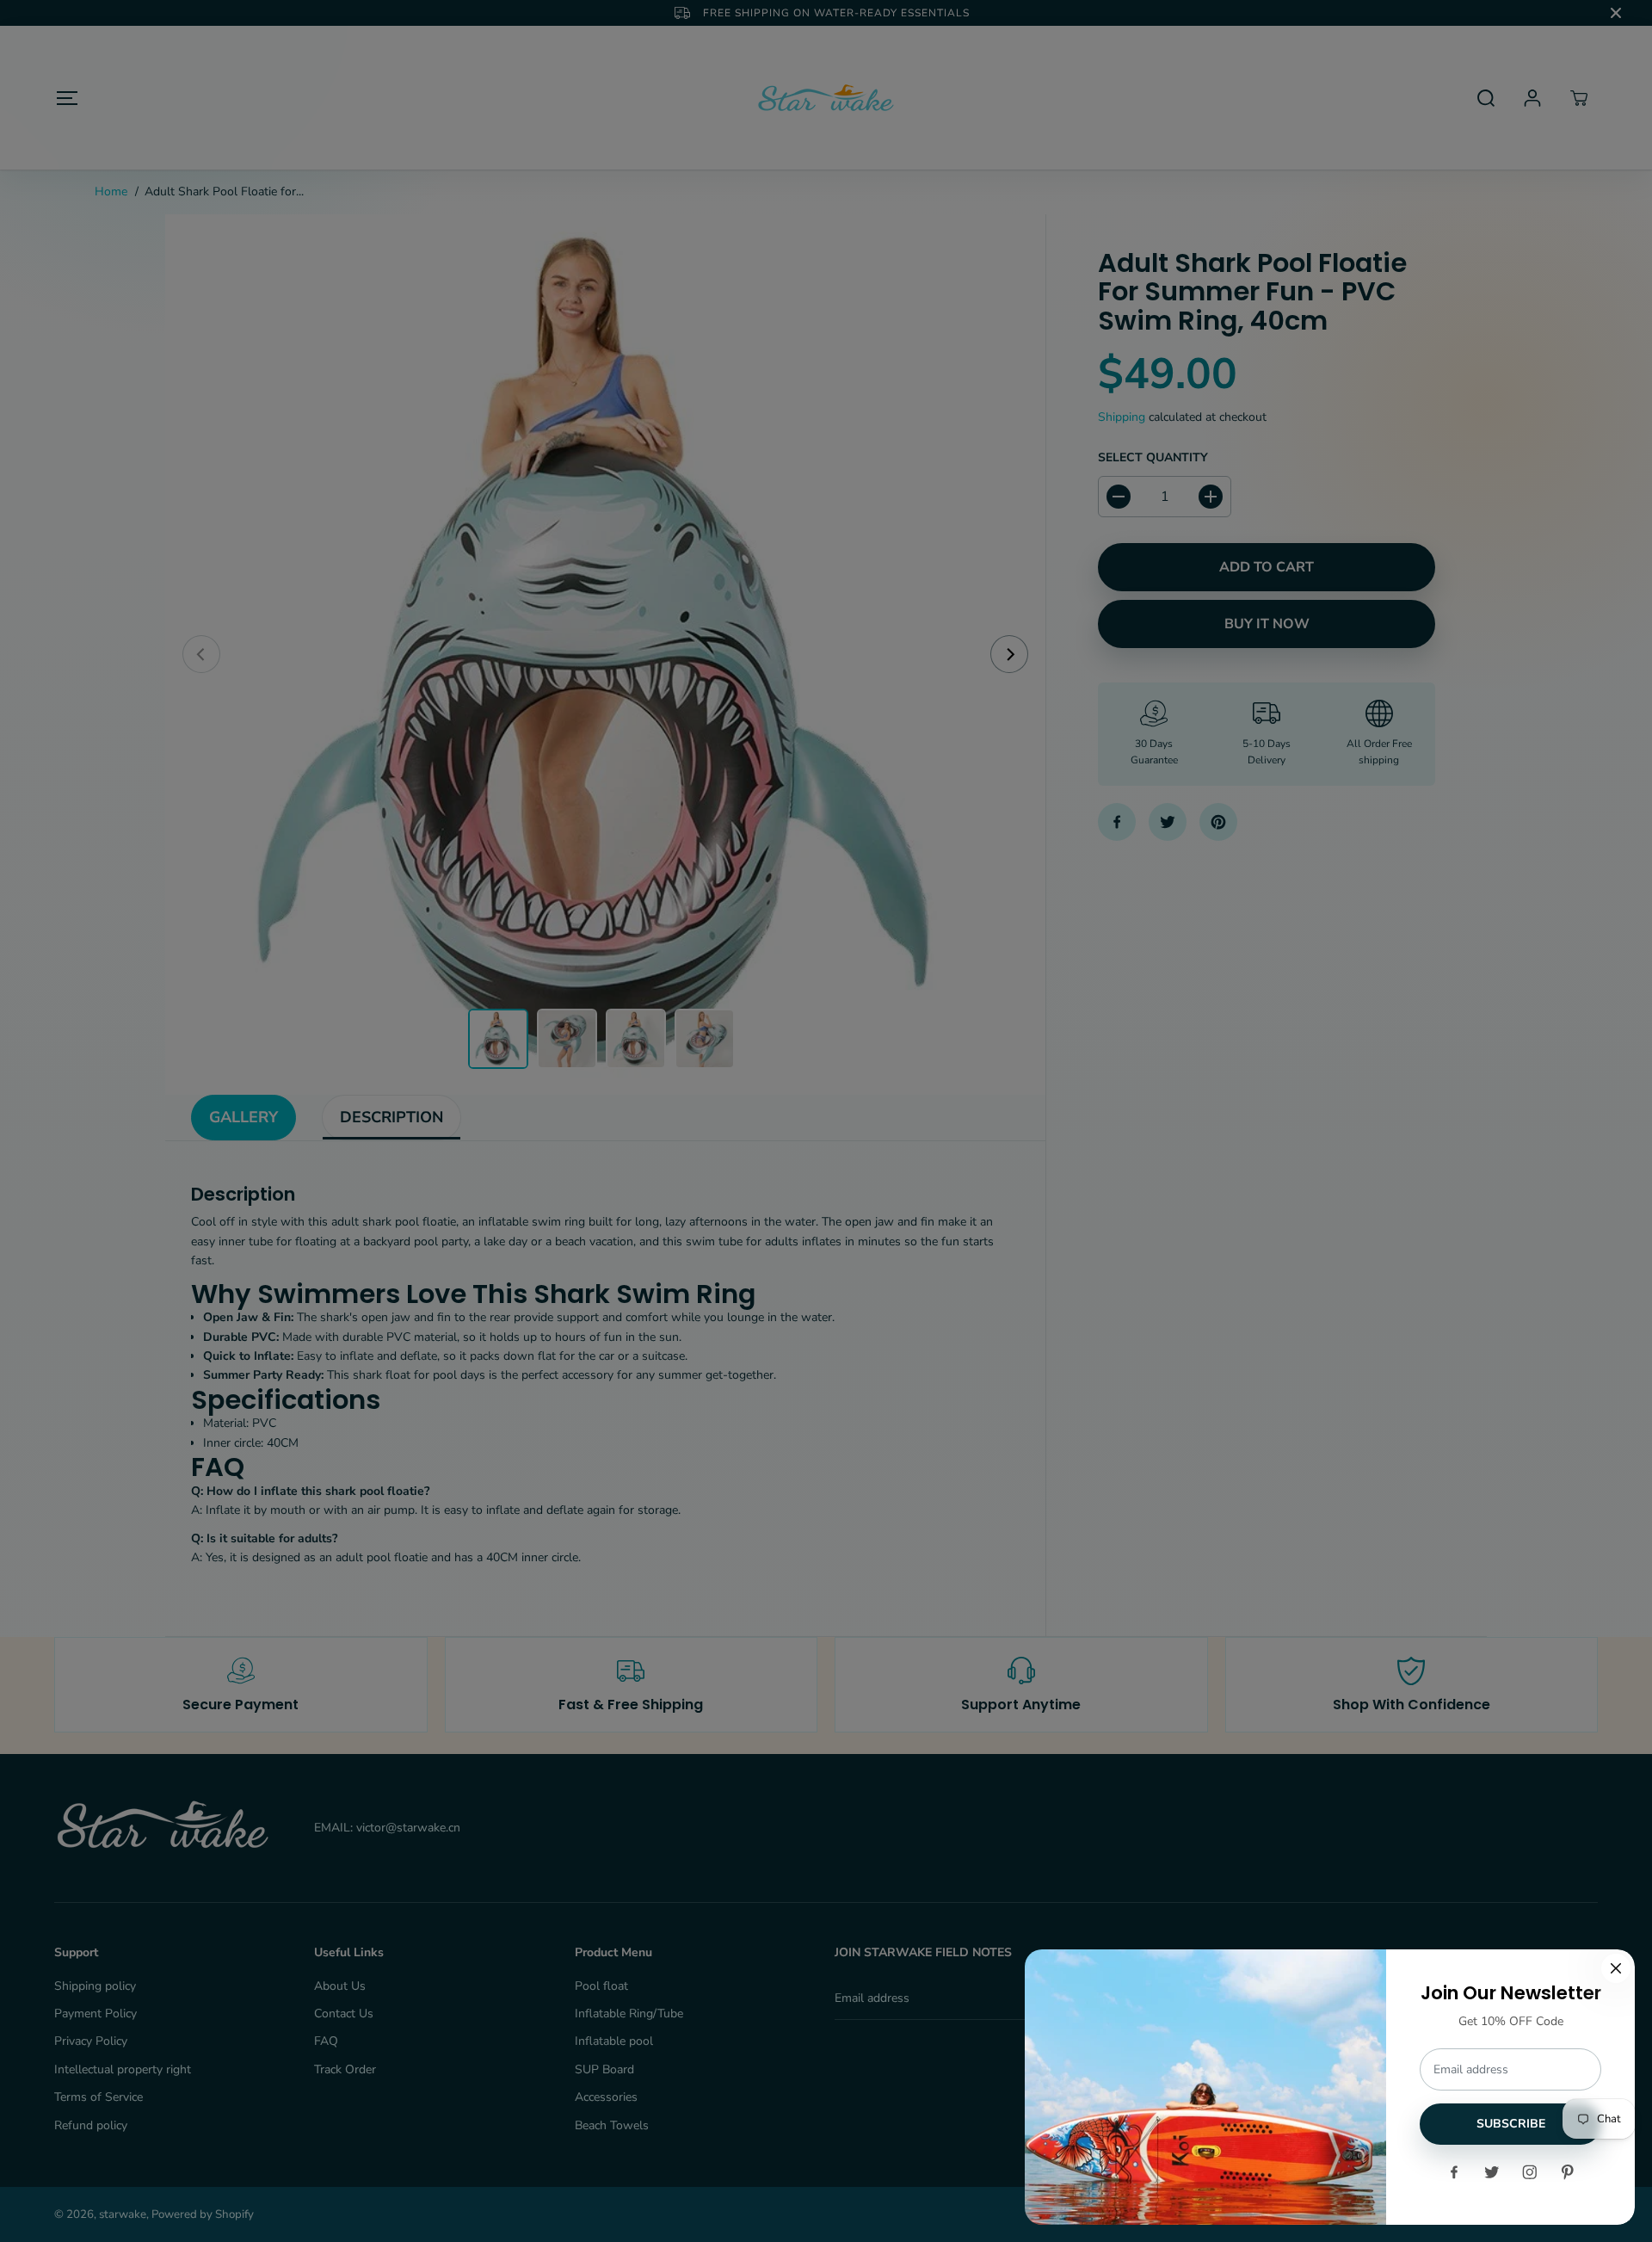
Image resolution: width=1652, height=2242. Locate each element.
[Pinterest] (1568, 2172)
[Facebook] (1454, 2172)
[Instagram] (1530, 2172)
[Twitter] (1492, 2172)
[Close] (1616, 1968)
